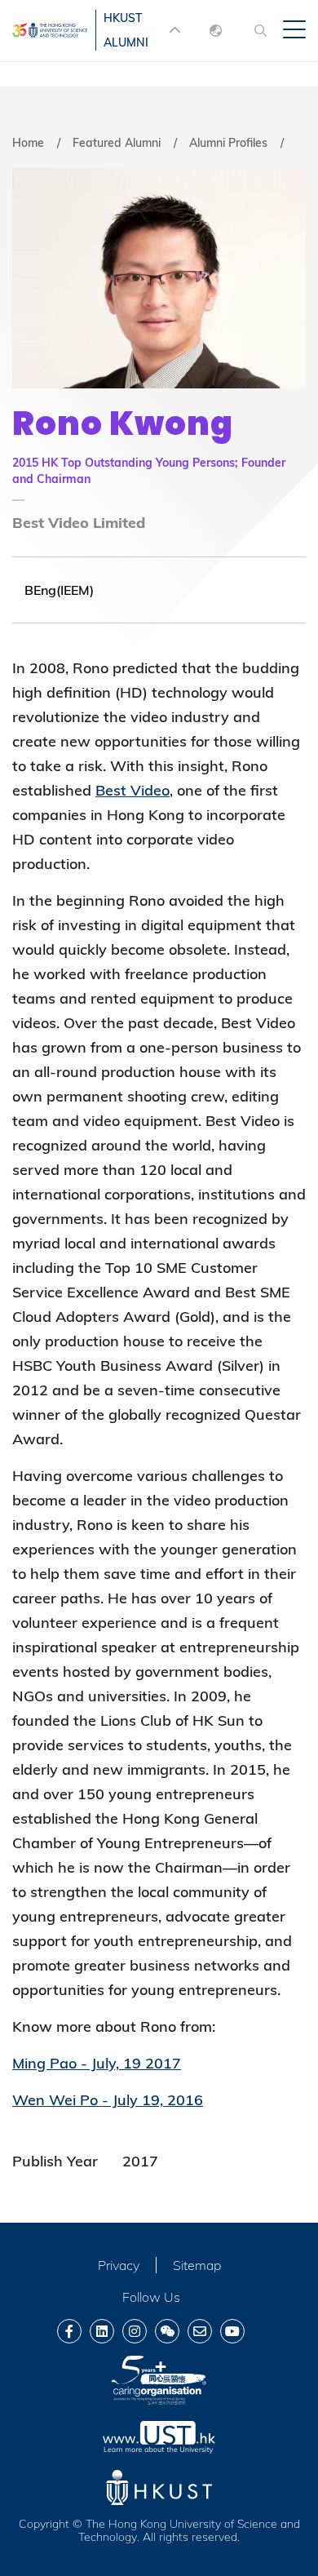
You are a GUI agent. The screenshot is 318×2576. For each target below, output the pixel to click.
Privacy (119, 2265)
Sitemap (197, 2265)
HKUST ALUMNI (126, 30)
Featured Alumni (117, 143)
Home (28, 143)
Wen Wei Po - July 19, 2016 (108, 2100)
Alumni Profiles (228, 143)
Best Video (132, 790)
